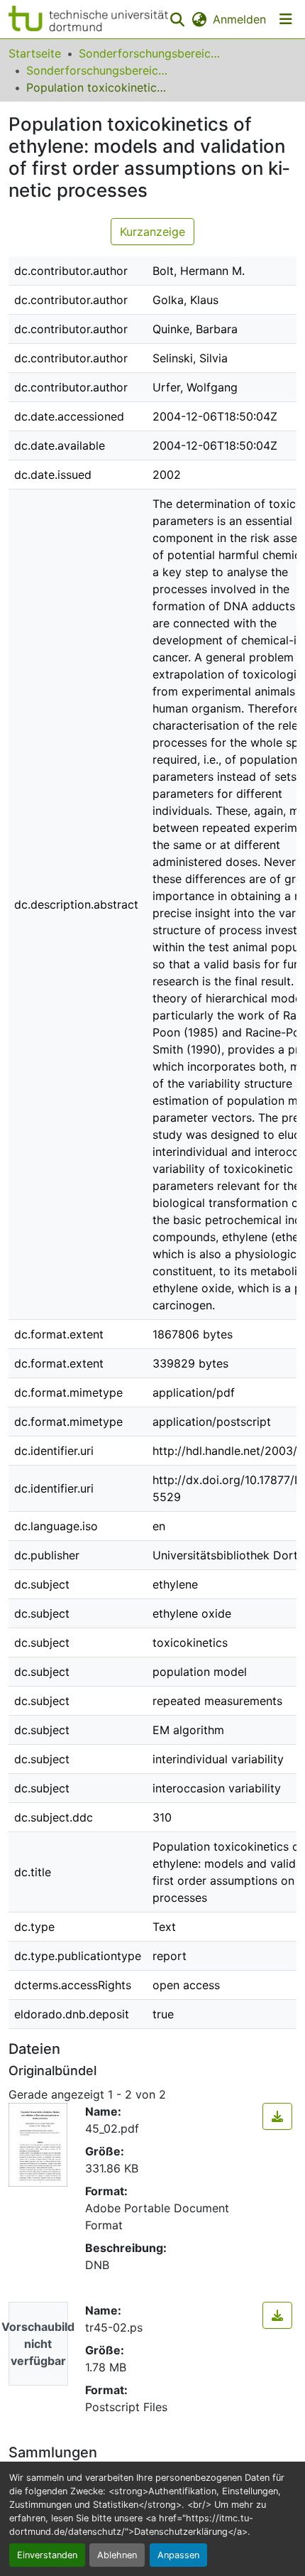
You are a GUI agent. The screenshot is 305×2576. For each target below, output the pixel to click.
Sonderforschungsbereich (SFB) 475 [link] (97, 70)
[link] (277, 2116)
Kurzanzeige (152, 232)
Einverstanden (47, 2555)
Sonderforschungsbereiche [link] (150, 53)
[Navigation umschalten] (286, 19)
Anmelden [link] (239, 19)
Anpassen (178, 2555)
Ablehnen (117, 2555)
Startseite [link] (35, 53)
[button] (88, 19)
